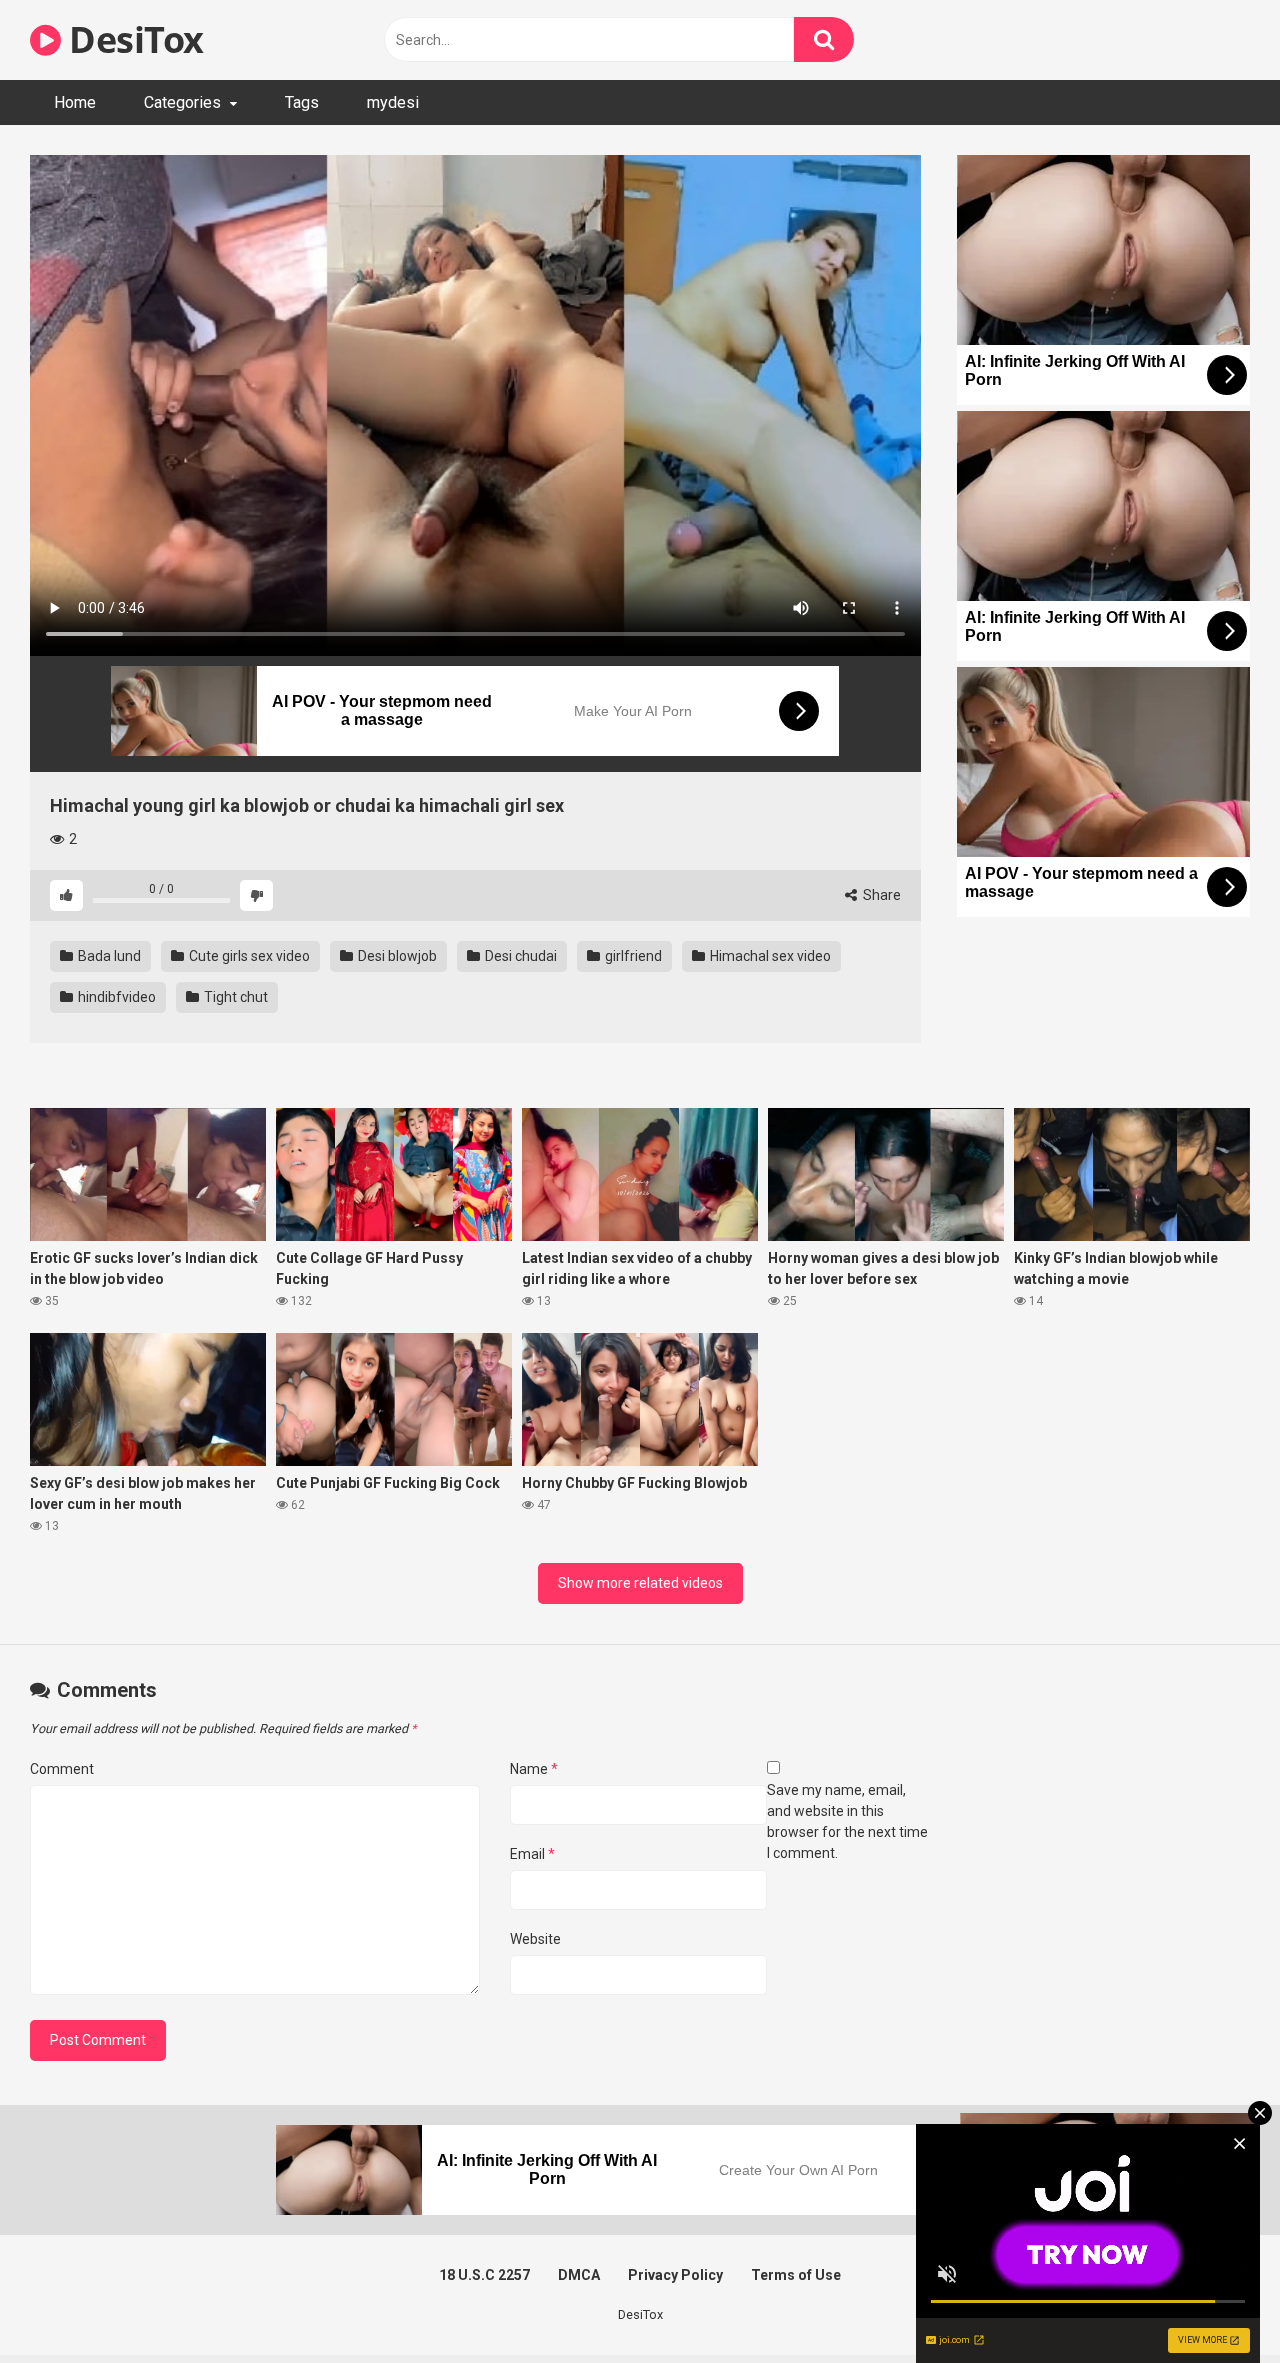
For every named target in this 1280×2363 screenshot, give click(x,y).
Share (880, 895)
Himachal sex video (769, 956)
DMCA (579, 2275)
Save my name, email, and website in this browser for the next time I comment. (847, 1821)
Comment (62, 1769)
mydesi (393, 102)
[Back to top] (1213, 2302)
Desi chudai (519, 956)
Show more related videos (640, 1583)
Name (534, 1769)
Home (75, 102)
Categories (182, 102)
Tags (302, 102)
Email (532, 1854)
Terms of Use (796, 2275)
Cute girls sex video (248, 956)
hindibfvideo (115, 997)
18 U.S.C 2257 (484, 2275)
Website (535, 1939)
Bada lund (108, 956)
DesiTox (132, 39)
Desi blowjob (396, 956)
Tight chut (234, 997)
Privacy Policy (675, 2275)
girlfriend (632, 956)
